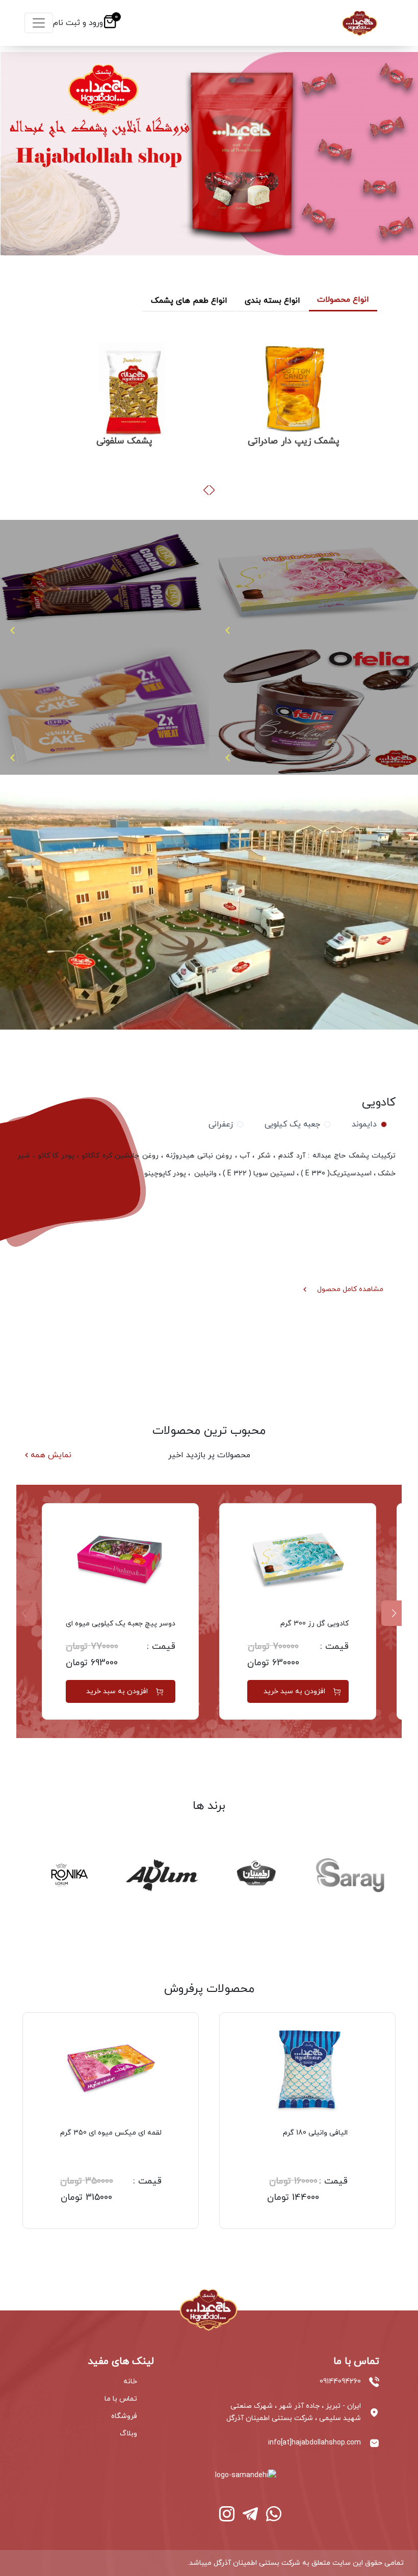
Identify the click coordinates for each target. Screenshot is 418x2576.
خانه (130, 2382)
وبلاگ (128, 2434)
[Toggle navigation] (39, 23)
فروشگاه (124, 2416)
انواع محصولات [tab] (343, 300)
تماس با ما (121, 2399)
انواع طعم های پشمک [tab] (189, 301)
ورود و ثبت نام (78, 23)
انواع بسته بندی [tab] (272, 301)
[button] (212, 490)
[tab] (367, 1124)
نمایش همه (51, 1455)
